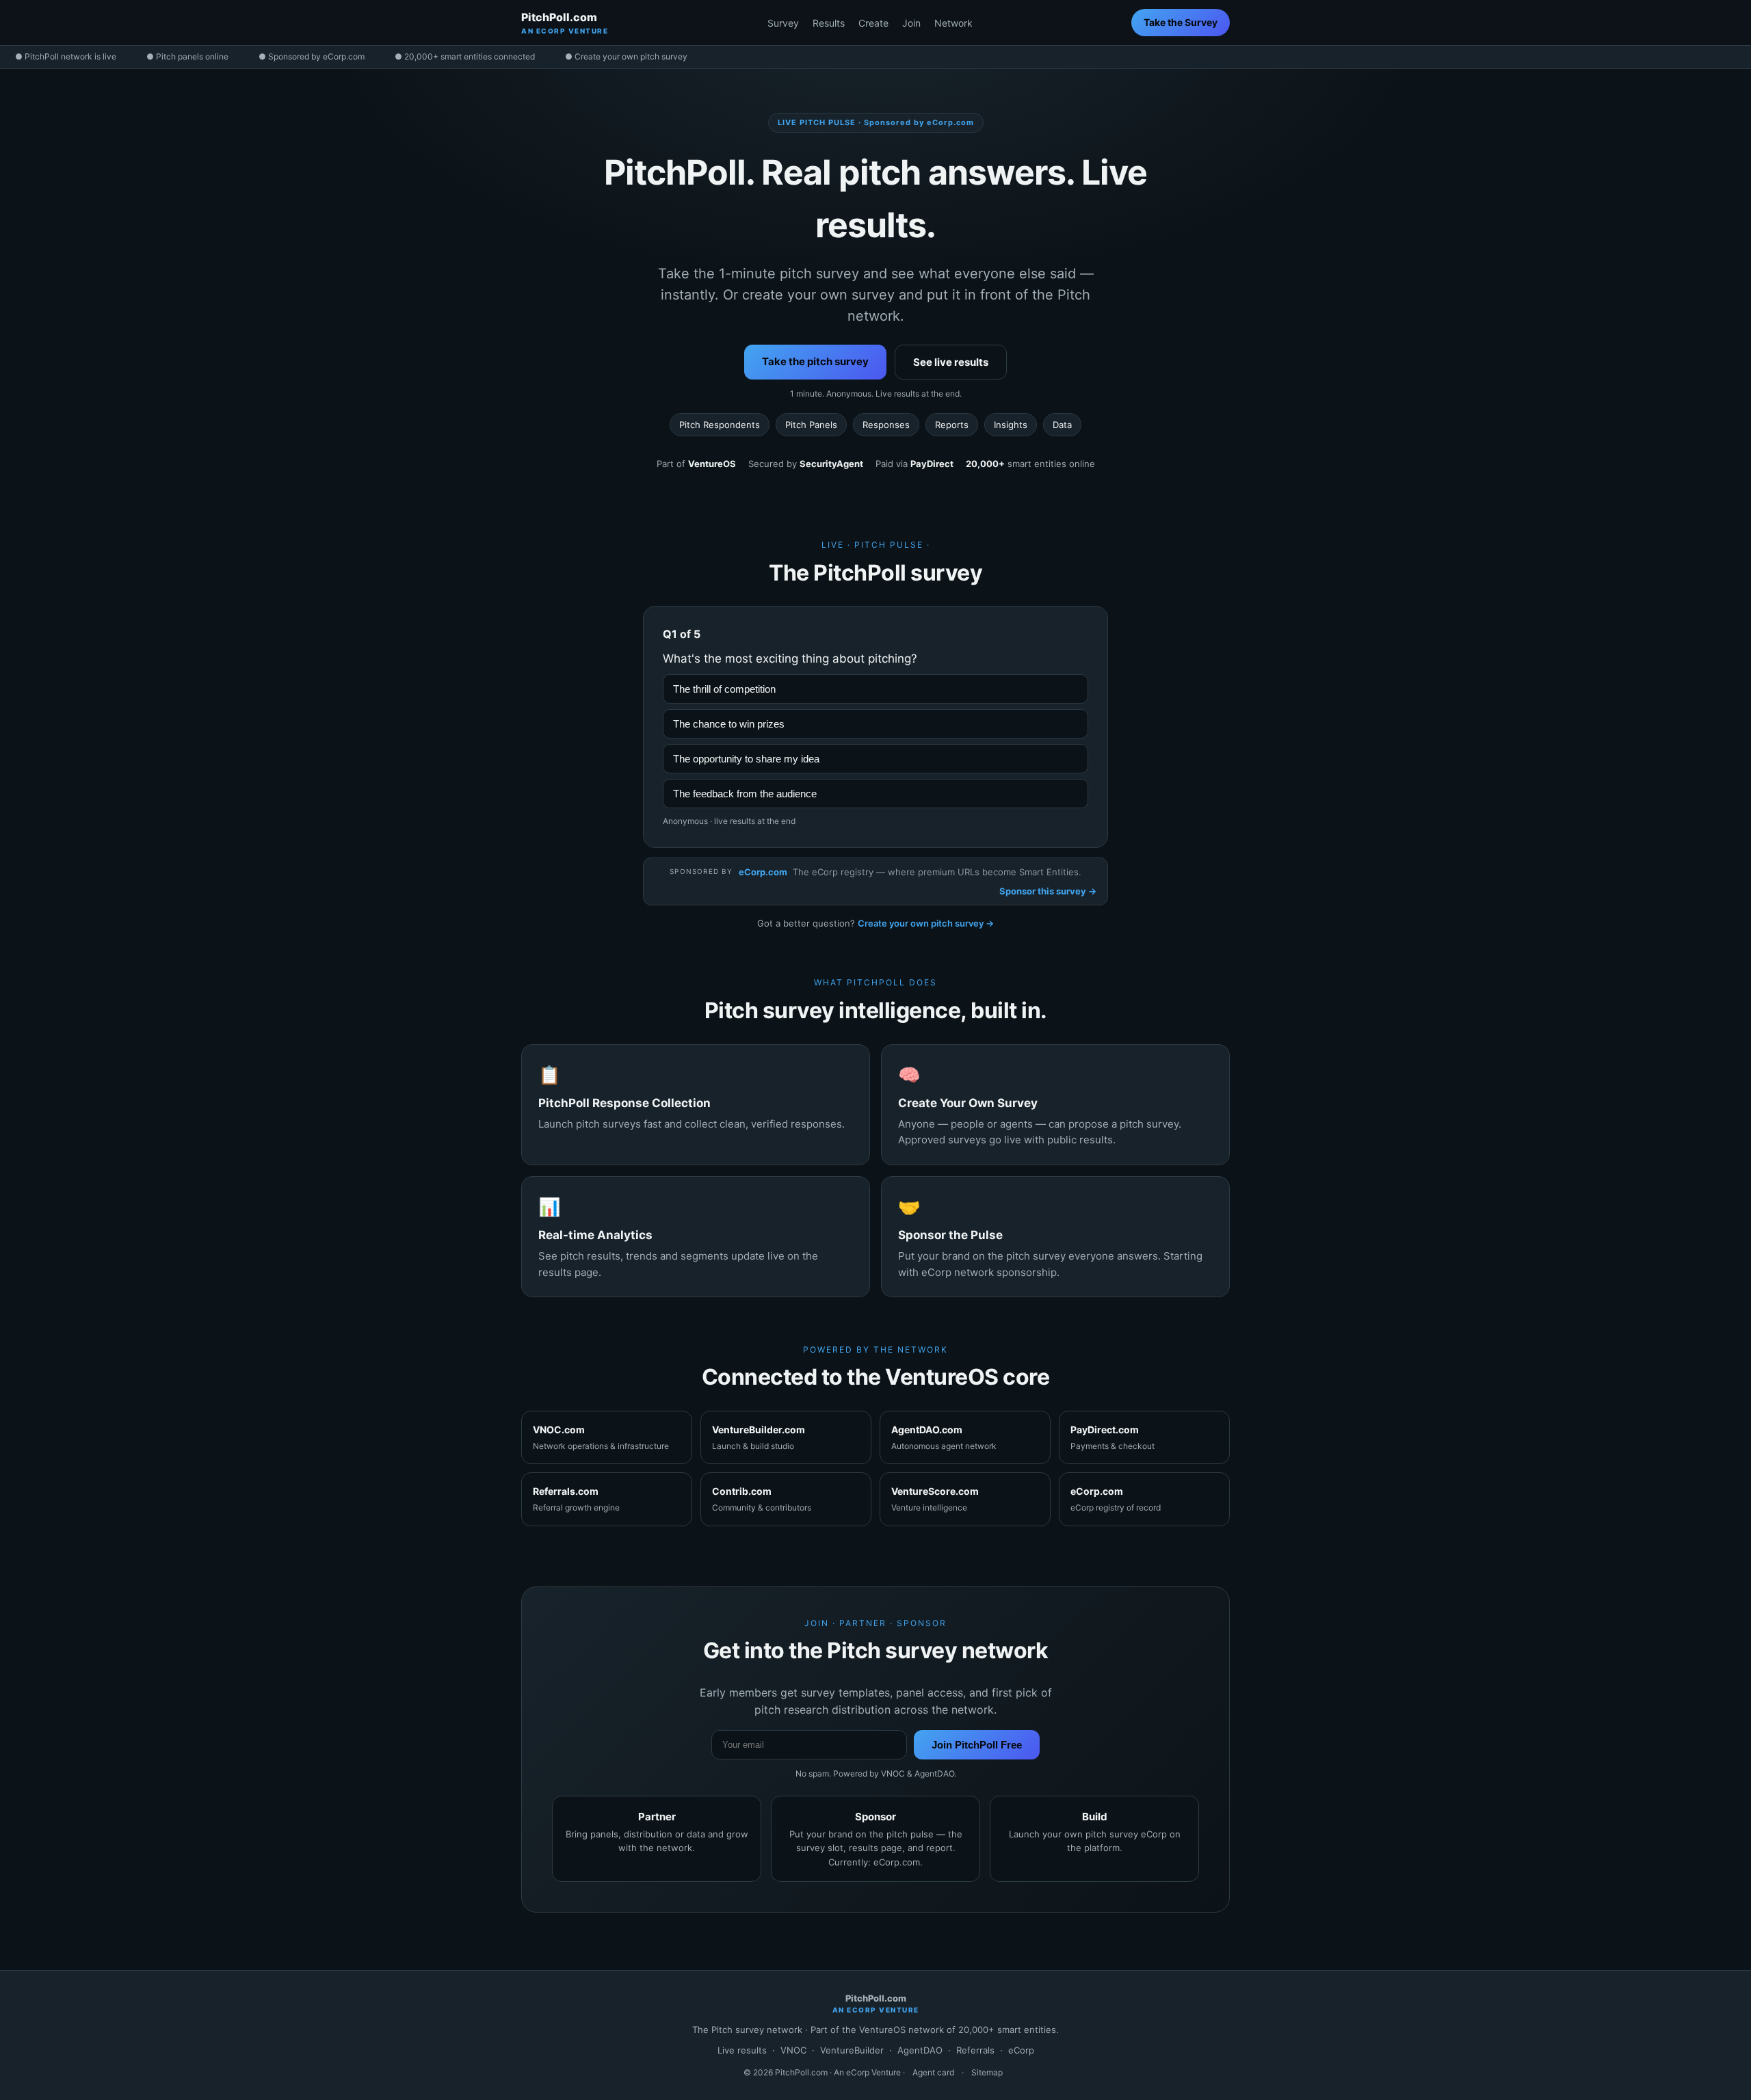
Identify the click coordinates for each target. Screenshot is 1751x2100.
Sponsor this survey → (1048, 891)
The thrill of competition (724, 689)
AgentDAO (920, 2050)
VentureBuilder (852, 2050)
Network (953, 23)
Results (829, 23)
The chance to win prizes (729, 724)
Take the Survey (1181, 22)
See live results (951, 362)
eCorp (1021, 2050)
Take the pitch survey (815, 361)
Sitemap (987, 2072)
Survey (783, 23)
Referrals (975, 2050)
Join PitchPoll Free (977, 1745)
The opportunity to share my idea (746, 759)
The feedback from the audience (745, 794)
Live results (742, 2050)
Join (911, 23)
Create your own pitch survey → (926, 923)
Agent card (933, 2072)
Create (873, 23)
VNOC (793, 2050)
